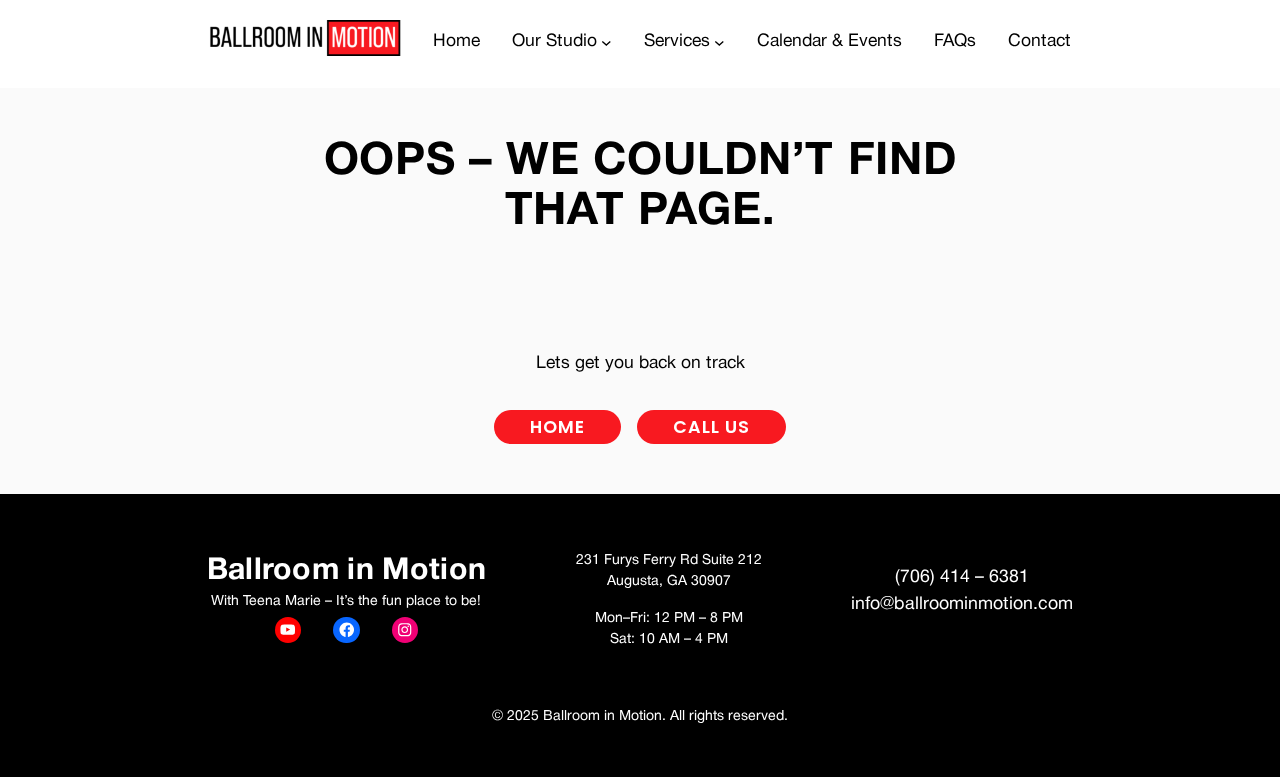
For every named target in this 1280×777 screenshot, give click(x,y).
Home (557, 427)
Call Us (711, 427)
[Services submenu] (719, 42)
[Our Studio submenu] (606, 42)
